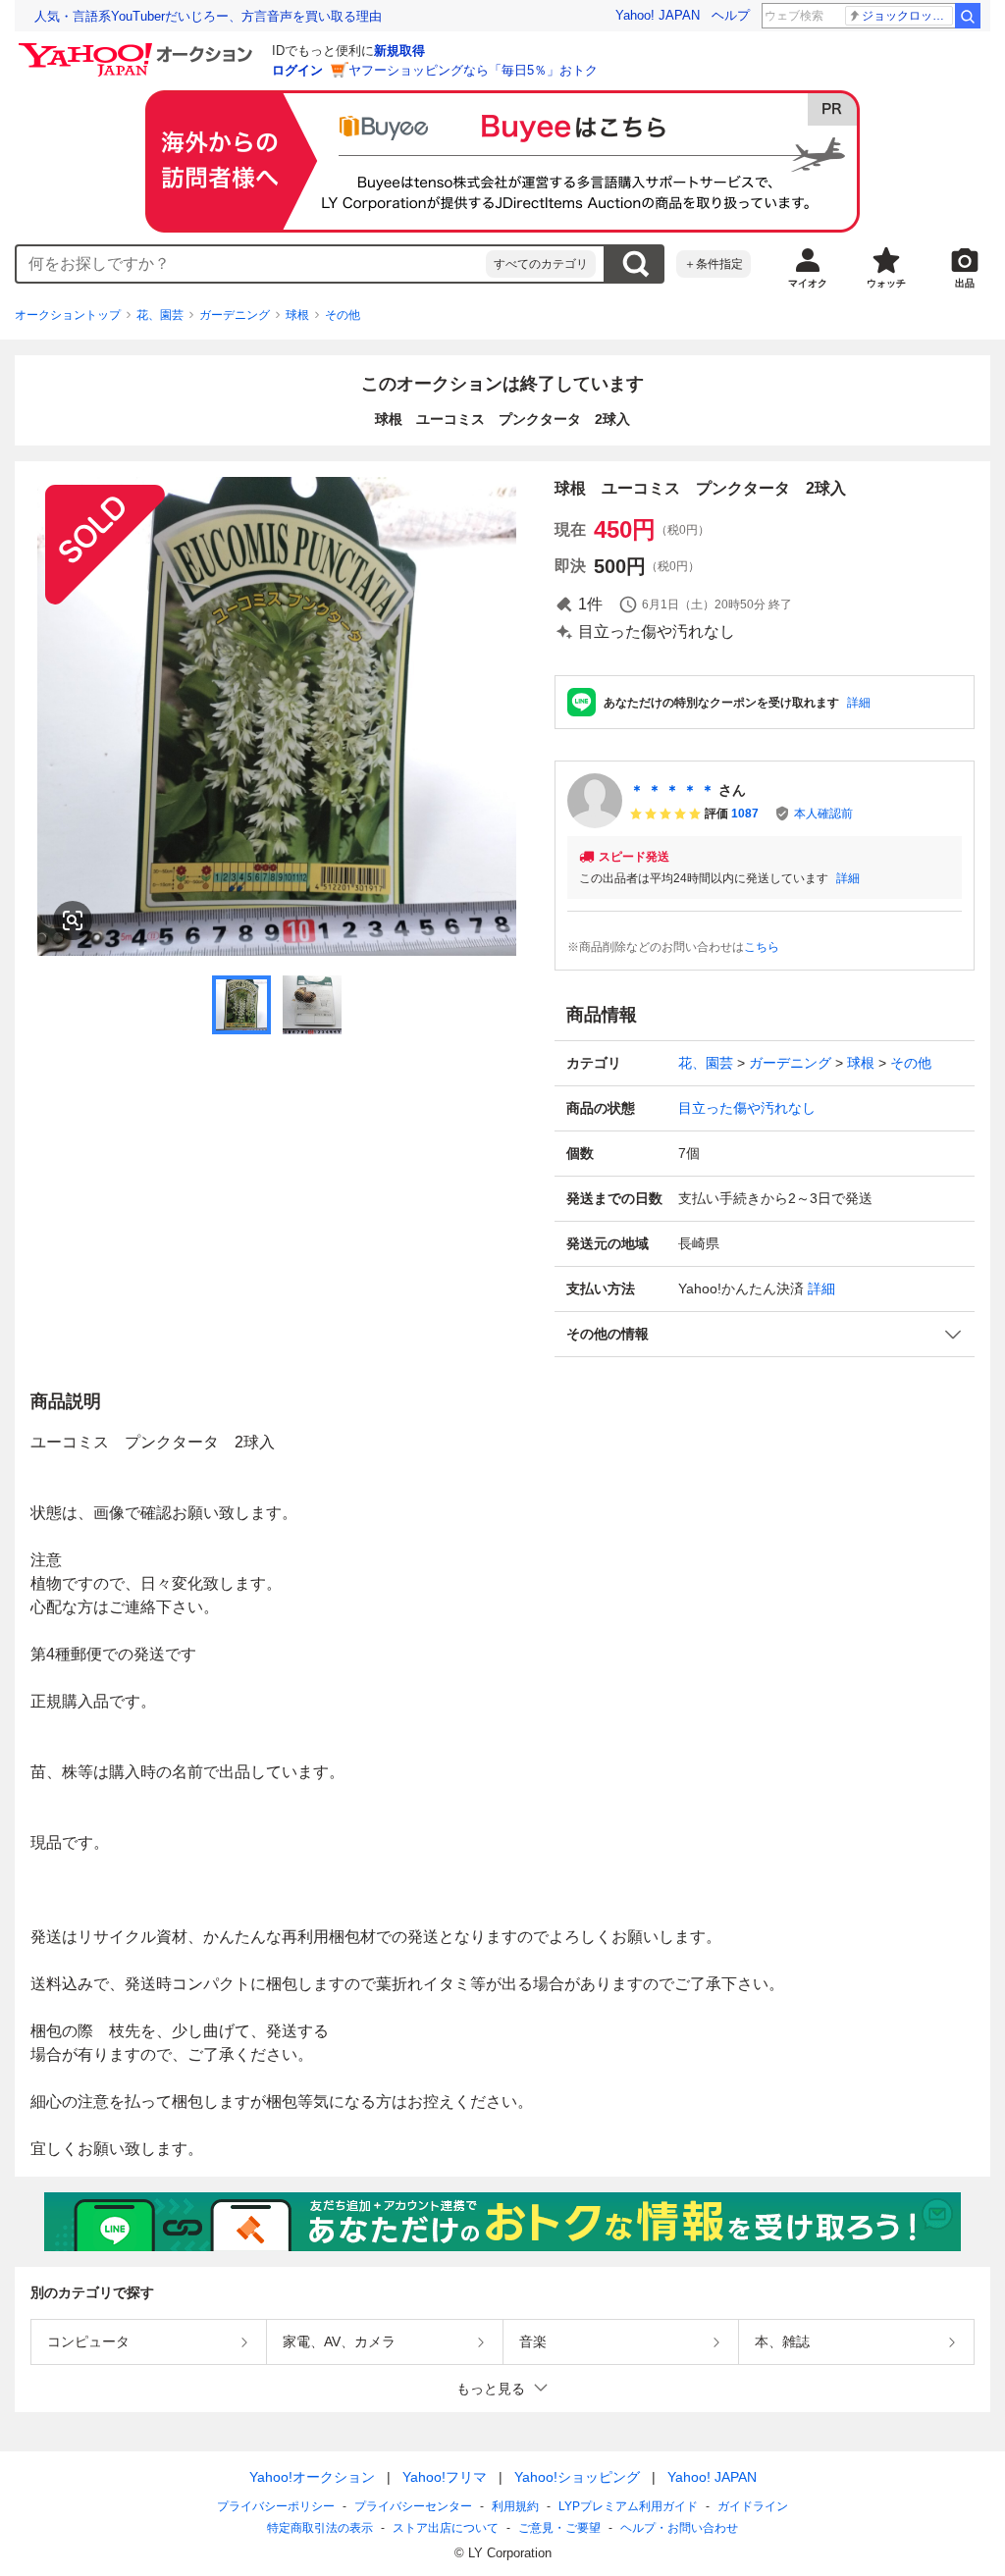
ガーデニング (235, 315)
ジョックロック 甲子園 (907, 16)
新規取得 (399, 51)
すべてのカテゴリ (541, 264)
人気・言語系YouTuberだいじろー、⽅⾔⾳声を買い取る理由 (208, 16)
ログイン (297, 70)
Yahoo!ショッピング (577, 2477)
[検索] (968, 16)
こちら (762, 947)
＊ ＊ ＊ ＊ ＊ (672, 790)
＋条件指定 (714, 264)
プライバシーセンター (413, 2506)
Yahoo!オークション (312, 2477)
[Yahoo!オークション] (138, 48)
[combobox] (251, 264)
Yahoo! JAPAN (658, 15)
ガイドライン (753, 2506)
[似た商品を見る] (73, 920)
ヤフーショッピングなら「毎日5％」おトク (473, 70)
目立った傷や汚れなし (747, 1108)
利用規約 (515, 2506)
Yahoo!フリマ (445, 2477)
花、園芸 (160, 315)
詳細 (859, 703)
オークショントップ (68, 315)
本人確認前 (823, 814)
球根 (297, 315)
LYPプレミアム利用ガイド (628, 2506)
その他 (343, 315)
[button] (765, 1334)
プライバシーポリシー (276, 2506)
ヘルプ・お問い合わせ (679, 2528)
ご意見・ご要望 (559, 2528)
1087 (745, 814)
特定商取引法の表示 (320, 2528)
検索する (635, 264)
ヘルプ (731, 15)
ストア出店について (446, 2528)
